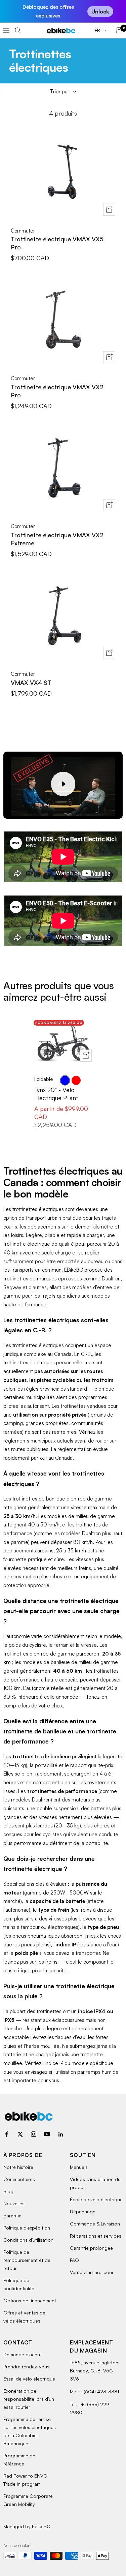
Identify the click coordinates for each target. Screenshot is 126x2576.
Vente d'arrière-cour (92, 2272)
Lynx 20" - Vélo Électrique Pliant (56, 1094)
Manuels (79, 2167)
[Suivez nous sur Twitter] (20, 2134)
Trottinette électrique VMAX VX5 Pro (57, 243)
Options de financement (30, 2300)
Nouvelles (14, 2203)
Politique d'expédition (27, 2228)
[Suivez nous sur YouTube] (47, 2134)
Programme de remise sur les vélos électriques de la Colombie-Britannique (30, 2431)
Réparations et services (96, 2236)
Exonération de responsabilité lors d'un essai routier (29, 2399)
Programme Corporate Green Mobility (28, 2500)
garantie (12, 2216)
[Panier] (119, 30)
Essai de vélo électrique (29, 2379)
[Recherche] (18, 30)
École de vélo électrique (96, 2199)
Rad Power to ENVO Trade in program (25, 2480)
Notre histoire (18, 2167)
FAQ (74, 2260)
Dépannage (83, 2211)
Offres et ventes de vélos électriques (24, 2317)
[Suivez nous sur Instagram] (34, 2134)
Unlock (100, 11)
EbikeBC (41, 2526)
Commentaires (19, 2179)
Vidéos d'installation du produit (95, 2183)
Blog (8, 2191)
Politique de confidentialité (19, 2284)
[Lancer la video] (63, 784)
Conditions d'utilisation (28, 2240)
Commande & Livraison (95, 2224)
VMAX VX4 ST (31, 683)
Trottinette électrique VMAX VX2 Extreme (57, 539)
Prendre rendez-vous (26, 2367)
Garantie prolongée (91, 2248)
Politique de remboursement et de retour (27, 2260)
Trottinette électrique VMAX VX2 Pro (57, 391)
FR (98, 30)
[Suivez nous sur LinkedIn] (60, 2134)
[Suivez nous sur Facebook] (7, 2134)
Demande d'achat (23, 2354)
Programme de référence (19, 2460)
